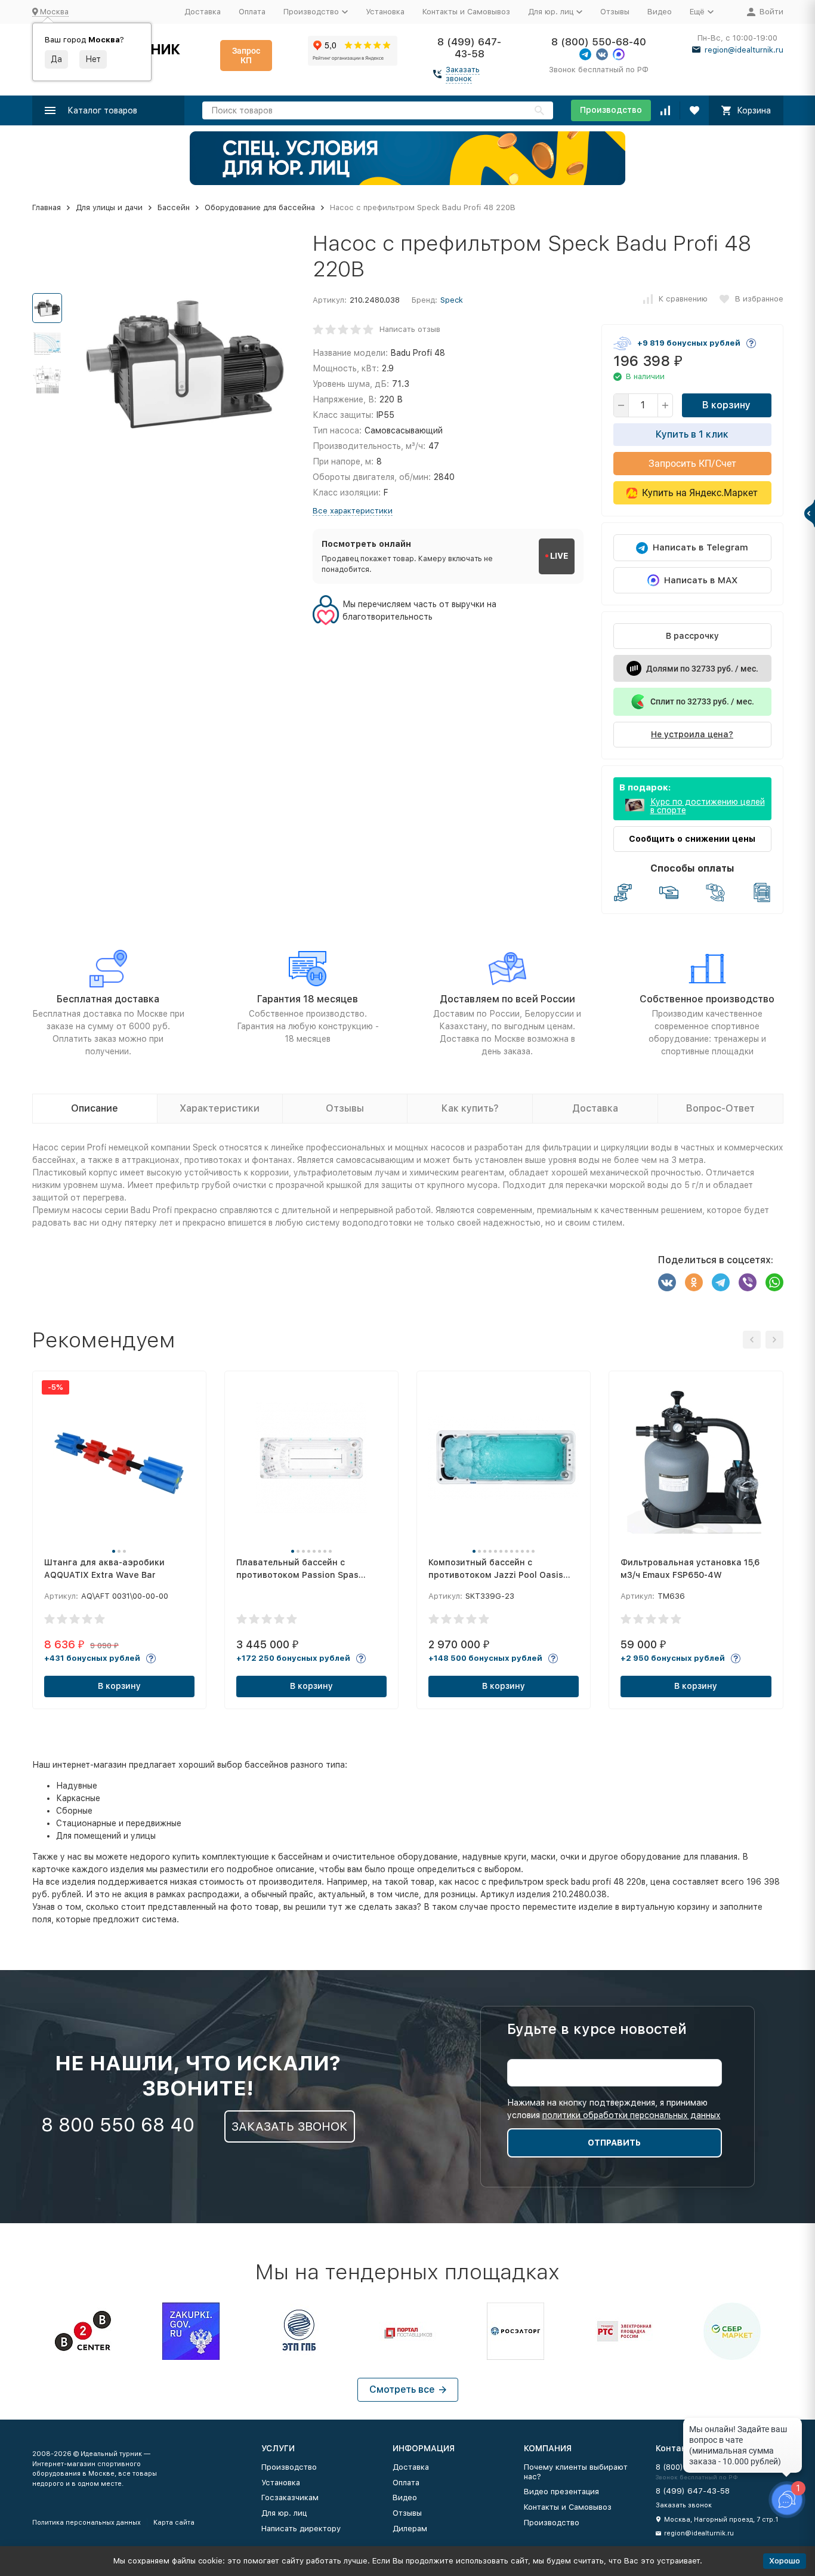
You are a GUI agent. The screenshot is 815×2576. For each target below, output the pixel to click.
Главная (47, 207)
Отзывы (615, 12)
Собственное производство (707, 999)
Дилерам (410, 2529)
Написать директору (301, 2529)
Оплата (252, 12)
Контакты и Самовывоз (466, 12)
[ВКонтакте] (667, 1282)
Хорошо (785, 2561)
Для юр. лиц (284, 2513)
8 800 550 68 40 (118, 2125)
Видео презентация (561, 2492)
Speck (452, 300)
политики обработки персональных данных (632, 2115)
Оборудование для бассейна (260, 207)
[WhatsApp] (774, 1282)
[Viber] (748, 1282)
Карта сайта (174, 2523)
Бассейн (174, 207)
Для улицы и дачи (109, 207)
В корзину (726, 405)
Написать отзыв (410, 329)
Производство (611, 110)
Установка (385, 12)
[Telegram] (721, 1282)
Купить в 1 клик (692, 434)
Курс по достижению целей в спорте (708, 806)
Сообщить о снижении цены (692, 839)
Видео (660, 12)
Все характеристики (353, 511)
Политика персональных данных (87, 2523)
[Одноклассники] (694, 1282)
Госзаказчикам (290, 2497)
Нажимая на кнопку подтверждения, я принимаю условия (614, 2109)
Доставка (203, 12)
